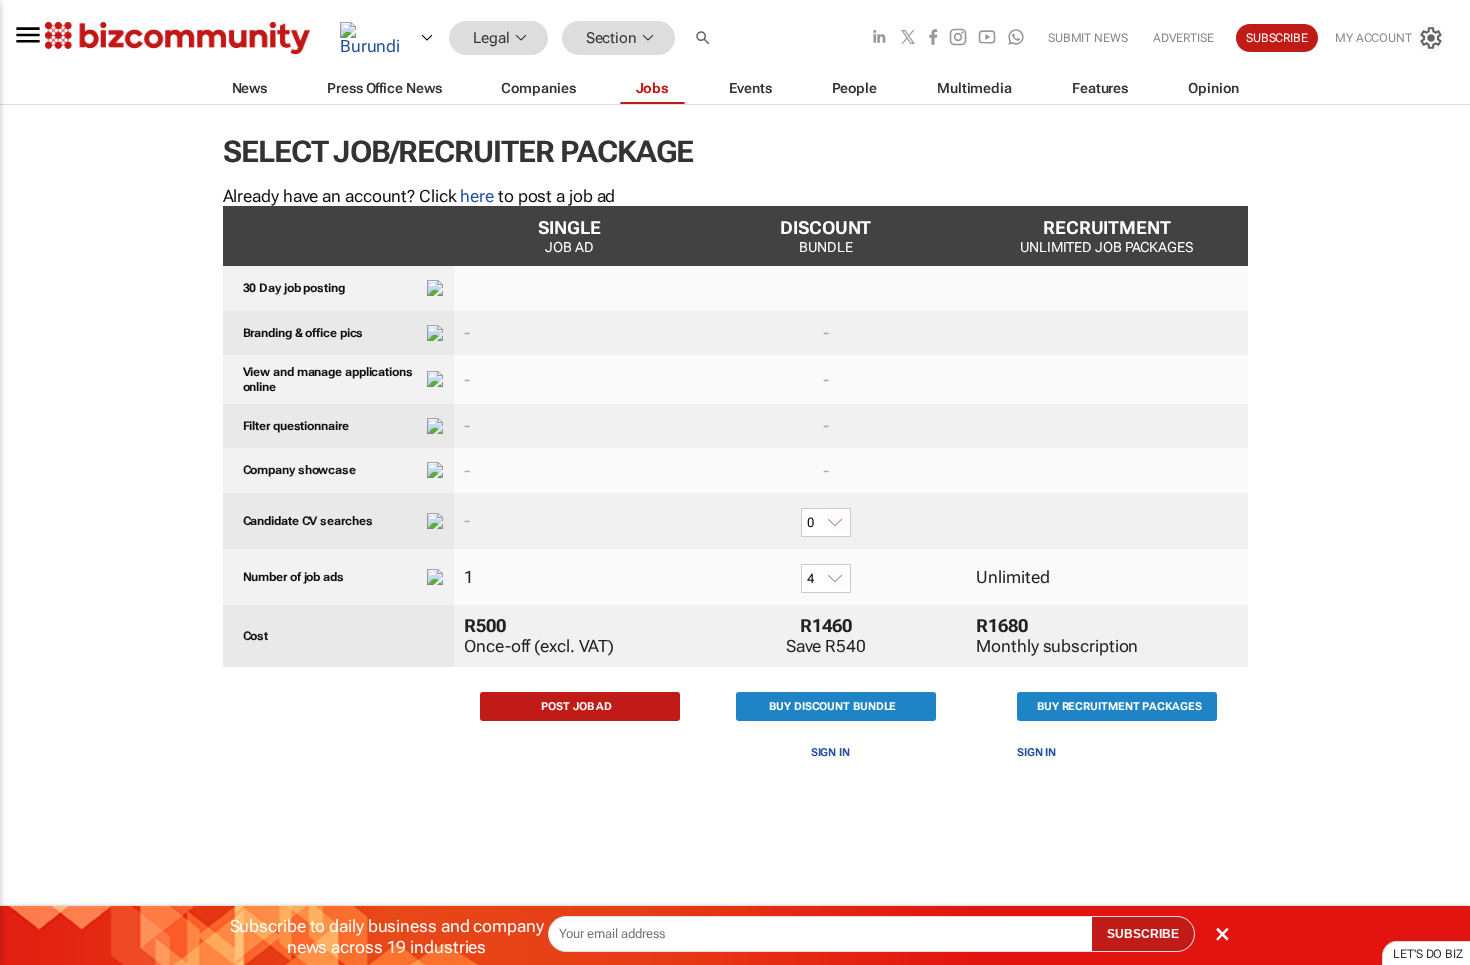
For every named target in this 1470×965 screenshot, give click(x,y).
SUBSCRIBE (1143, 934)
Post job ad (576, 706)
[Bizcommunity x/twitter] (908, 38)
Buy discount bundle (832, 706)
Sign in (830, 752)
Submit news (1088, 38)
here (477, 196)
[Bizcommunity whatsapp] (1016, 38)
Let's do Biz (1428, 954)
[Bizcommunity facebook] (933, 38)
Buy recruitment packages (1119, 706)
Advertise (1183, 38)
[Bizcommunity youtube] (987, 38)
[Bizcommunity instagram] (958, 38)
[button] (705, 38)
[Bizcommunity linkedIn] (879, 38)
